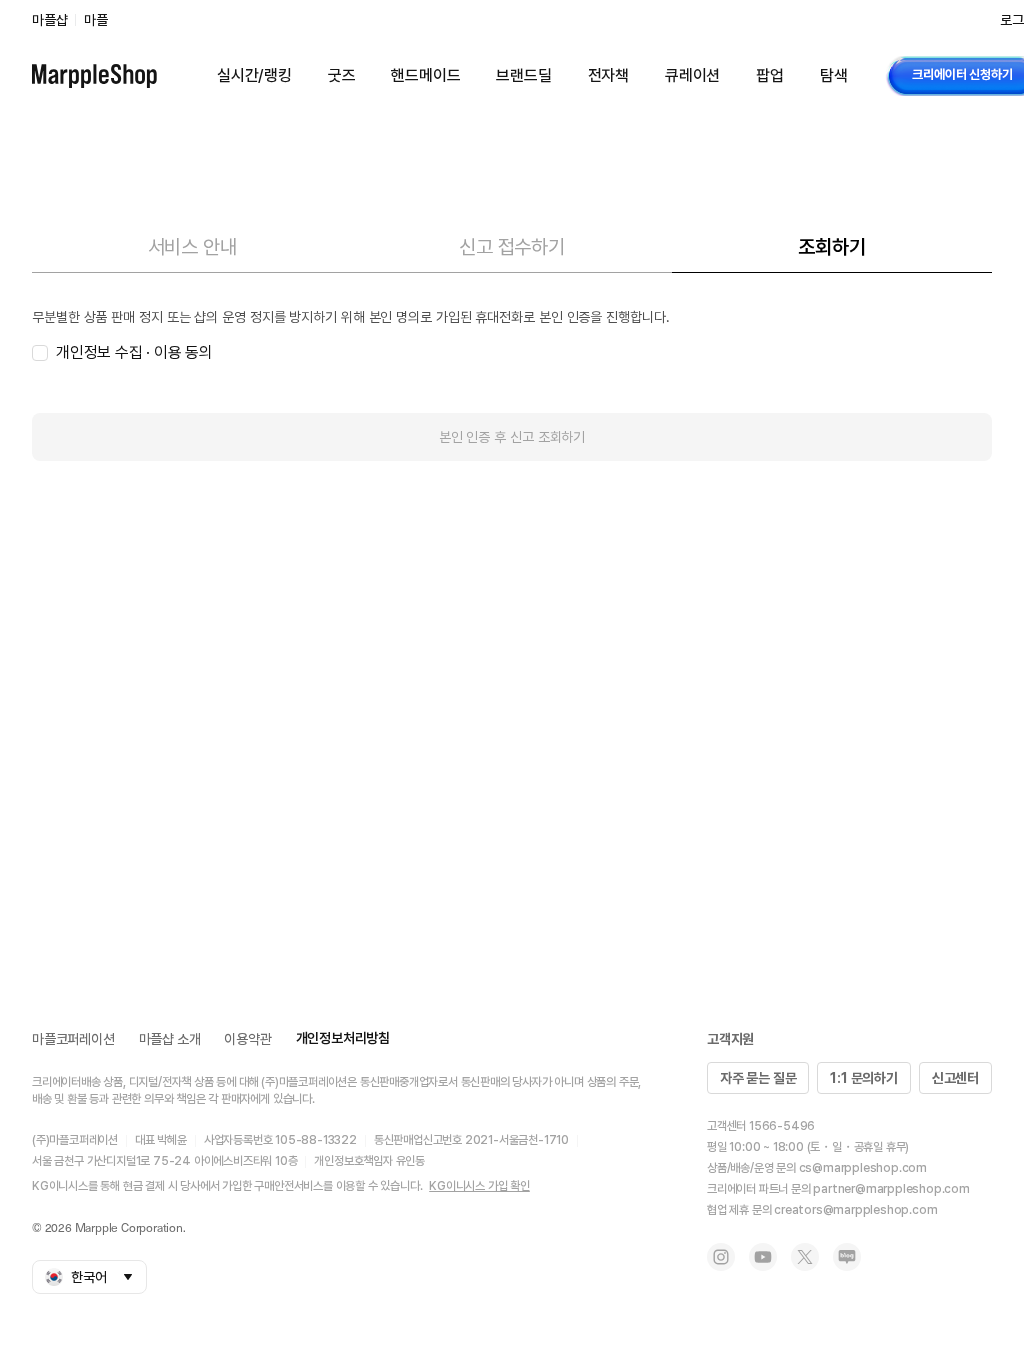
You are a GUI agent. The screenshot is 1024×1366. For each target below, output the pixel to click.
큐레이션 (692, 75)
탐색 (834, 75)
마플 (96, 20)
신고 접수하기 (512, 247)
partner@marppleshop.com (891, 1189)
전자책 (608, 75)
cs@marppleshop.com (863, 1168)
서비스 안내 (192, 247)
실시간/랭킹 (254, 75)
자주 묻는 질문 (758, 1078)
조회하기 (831, 247)
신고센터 (955, 1078)
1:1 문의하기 (863, 1078)
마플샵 (49, 20)
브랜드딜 (523, 75)
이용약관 (247, 1039)
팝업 (770, 75)
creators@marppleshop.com (855, 1210)
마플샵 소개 (170, 1039)
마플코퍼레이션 (73, 1039)
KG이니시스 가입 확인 (479, 1186)
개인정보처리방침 (343, 1038)
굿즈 (342, 75)
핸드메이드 (425, 75)
